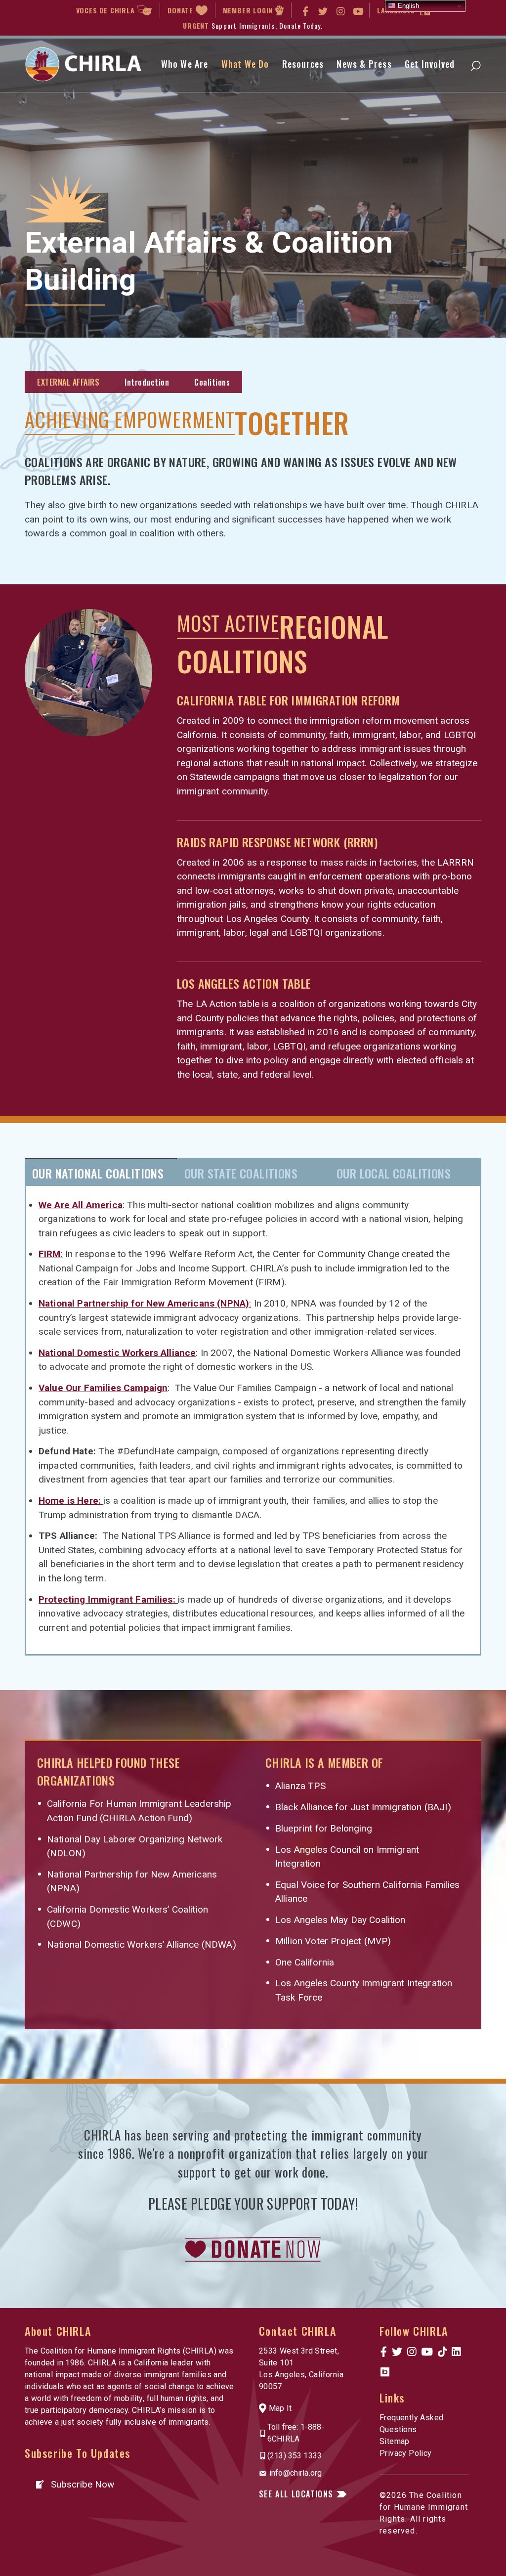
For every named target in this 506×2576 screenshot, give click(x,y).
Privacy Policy (406, 2453)
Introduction (147, 382)
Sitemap (395, 2441)
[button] (74, 2484)
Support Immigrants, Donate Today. (267, 25)
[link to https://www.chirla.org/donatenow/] (253, 2249)
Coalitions (212, 382)
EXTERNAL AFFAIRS (68, 382)
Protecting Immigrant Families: (108, 1599)
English (407, 6)
